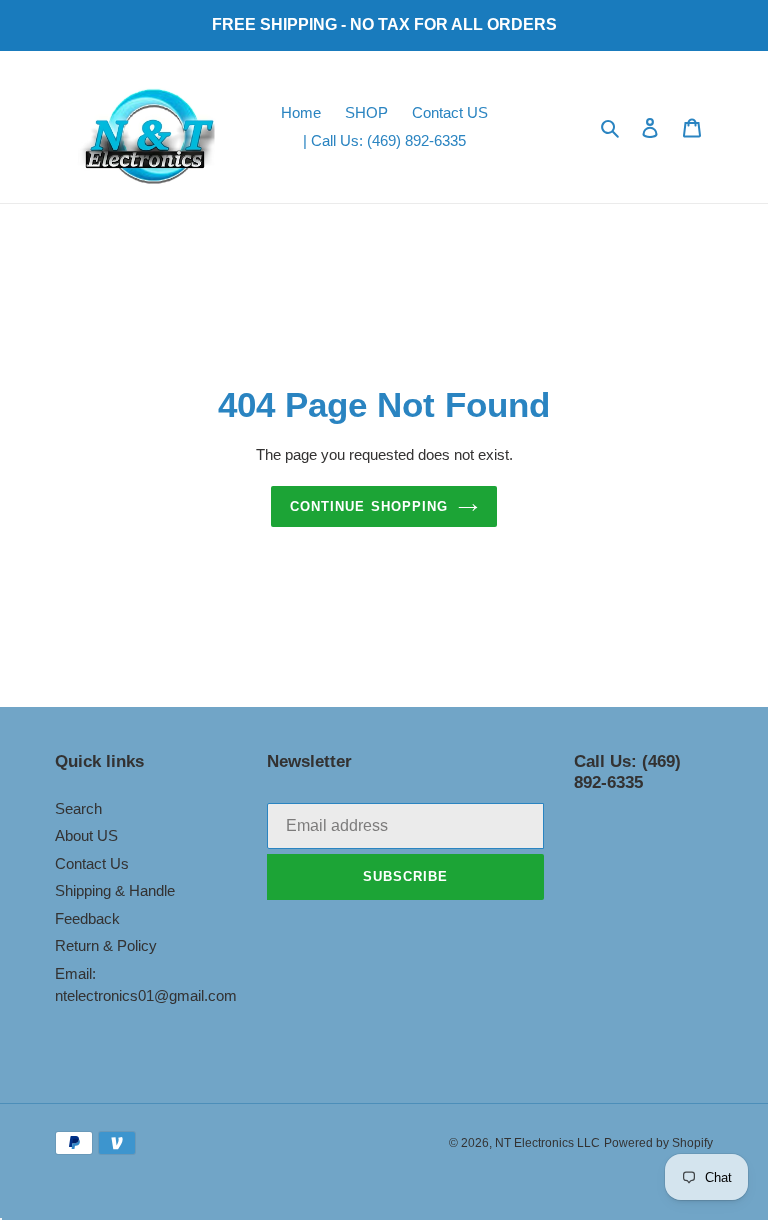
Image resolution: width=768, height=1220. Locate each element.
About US (86, 835)
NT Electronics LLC (547, 1143)
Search (78, 808)
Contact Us (92, 863)
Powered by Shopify (658, 1143)
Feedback (87, 918)
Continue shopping (369, 506)
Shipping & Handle (115, 890)
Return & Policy (106, 945)
